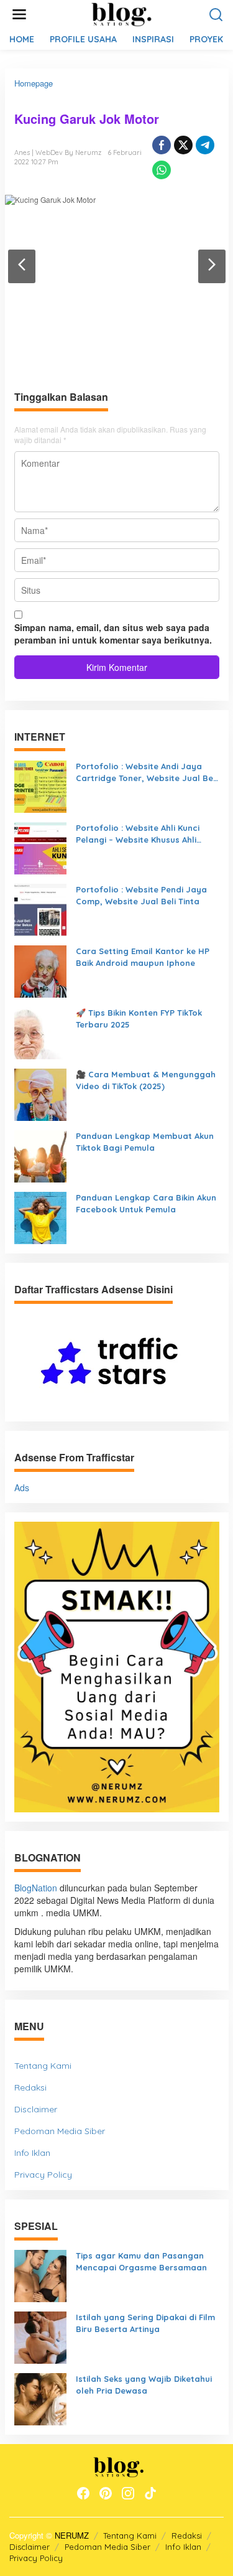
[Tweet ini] (183, 145)
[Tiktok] (150, 2493)
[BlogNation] (119, 13)
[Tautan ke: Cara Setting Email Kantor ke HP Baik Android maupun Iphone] (40, 970)
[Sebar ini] (162, 145)
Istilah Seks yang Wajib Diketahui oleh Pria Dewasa (144, 2385)
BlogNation (36, 1888)
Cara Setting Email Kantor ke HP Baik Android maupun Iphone (143, 957)
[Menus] (19, 14)
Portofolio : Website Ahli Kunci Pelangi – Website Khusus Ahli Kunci (138, 834)
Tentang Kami (43, 2066)
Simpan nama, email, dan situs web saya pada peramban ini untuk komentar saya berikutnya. (113, 634)
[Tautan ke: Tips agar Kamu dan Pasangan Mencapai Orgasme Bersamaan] (40, 2275)
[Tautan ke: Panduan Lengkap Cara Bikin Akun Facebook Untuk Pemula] (40, 1217)
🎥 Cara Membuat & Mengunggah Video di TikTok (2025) (146, 1080)
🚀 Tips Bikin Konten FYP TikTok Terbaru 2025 (139, 1019)
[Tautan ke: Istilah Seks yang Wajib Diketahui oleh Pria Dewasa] (40, 2398)
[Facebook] (83, 2493)
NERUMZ (72, 2535)
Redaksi (30, 2087)
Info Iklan (32, 2153)
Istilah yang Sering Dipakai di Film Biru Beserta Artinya (145, 2323)
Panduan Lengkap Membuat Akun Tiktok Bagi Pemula (145, 1142)
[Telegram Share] (205, 145)
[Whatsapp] (162, 170)
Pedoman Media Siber (60, 2131)
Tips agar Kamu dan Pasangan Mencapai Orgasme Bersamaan (141, 2261)
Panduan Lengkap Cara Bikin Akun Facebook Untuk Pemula (146, 1203)
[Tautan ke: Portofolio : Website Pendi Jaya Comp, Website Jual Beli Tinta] (40, 909)
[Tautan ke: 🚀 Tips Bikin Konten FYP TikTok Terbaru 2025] (40, 1032)
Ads (22, 1487)
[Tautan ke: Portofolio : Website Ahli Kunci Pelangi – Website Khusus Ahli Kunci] (40, 847)
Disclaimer (36, 2109)
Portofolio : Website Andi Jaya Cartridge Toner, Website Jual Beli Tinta (147, 772)
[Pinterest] (106, 2493)
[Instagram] (128, 2493)
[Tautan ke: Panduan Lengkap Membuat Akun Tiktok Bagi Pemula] (40, 1155)
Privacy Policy (43, 2175)
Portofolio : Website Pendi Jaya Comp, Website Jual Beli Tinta (141, 895)
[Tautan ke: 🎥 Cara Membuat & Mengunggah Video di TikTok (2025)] (40, 1094)
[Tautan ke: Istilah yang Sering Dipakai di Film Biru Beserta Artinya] (40, 2336)
